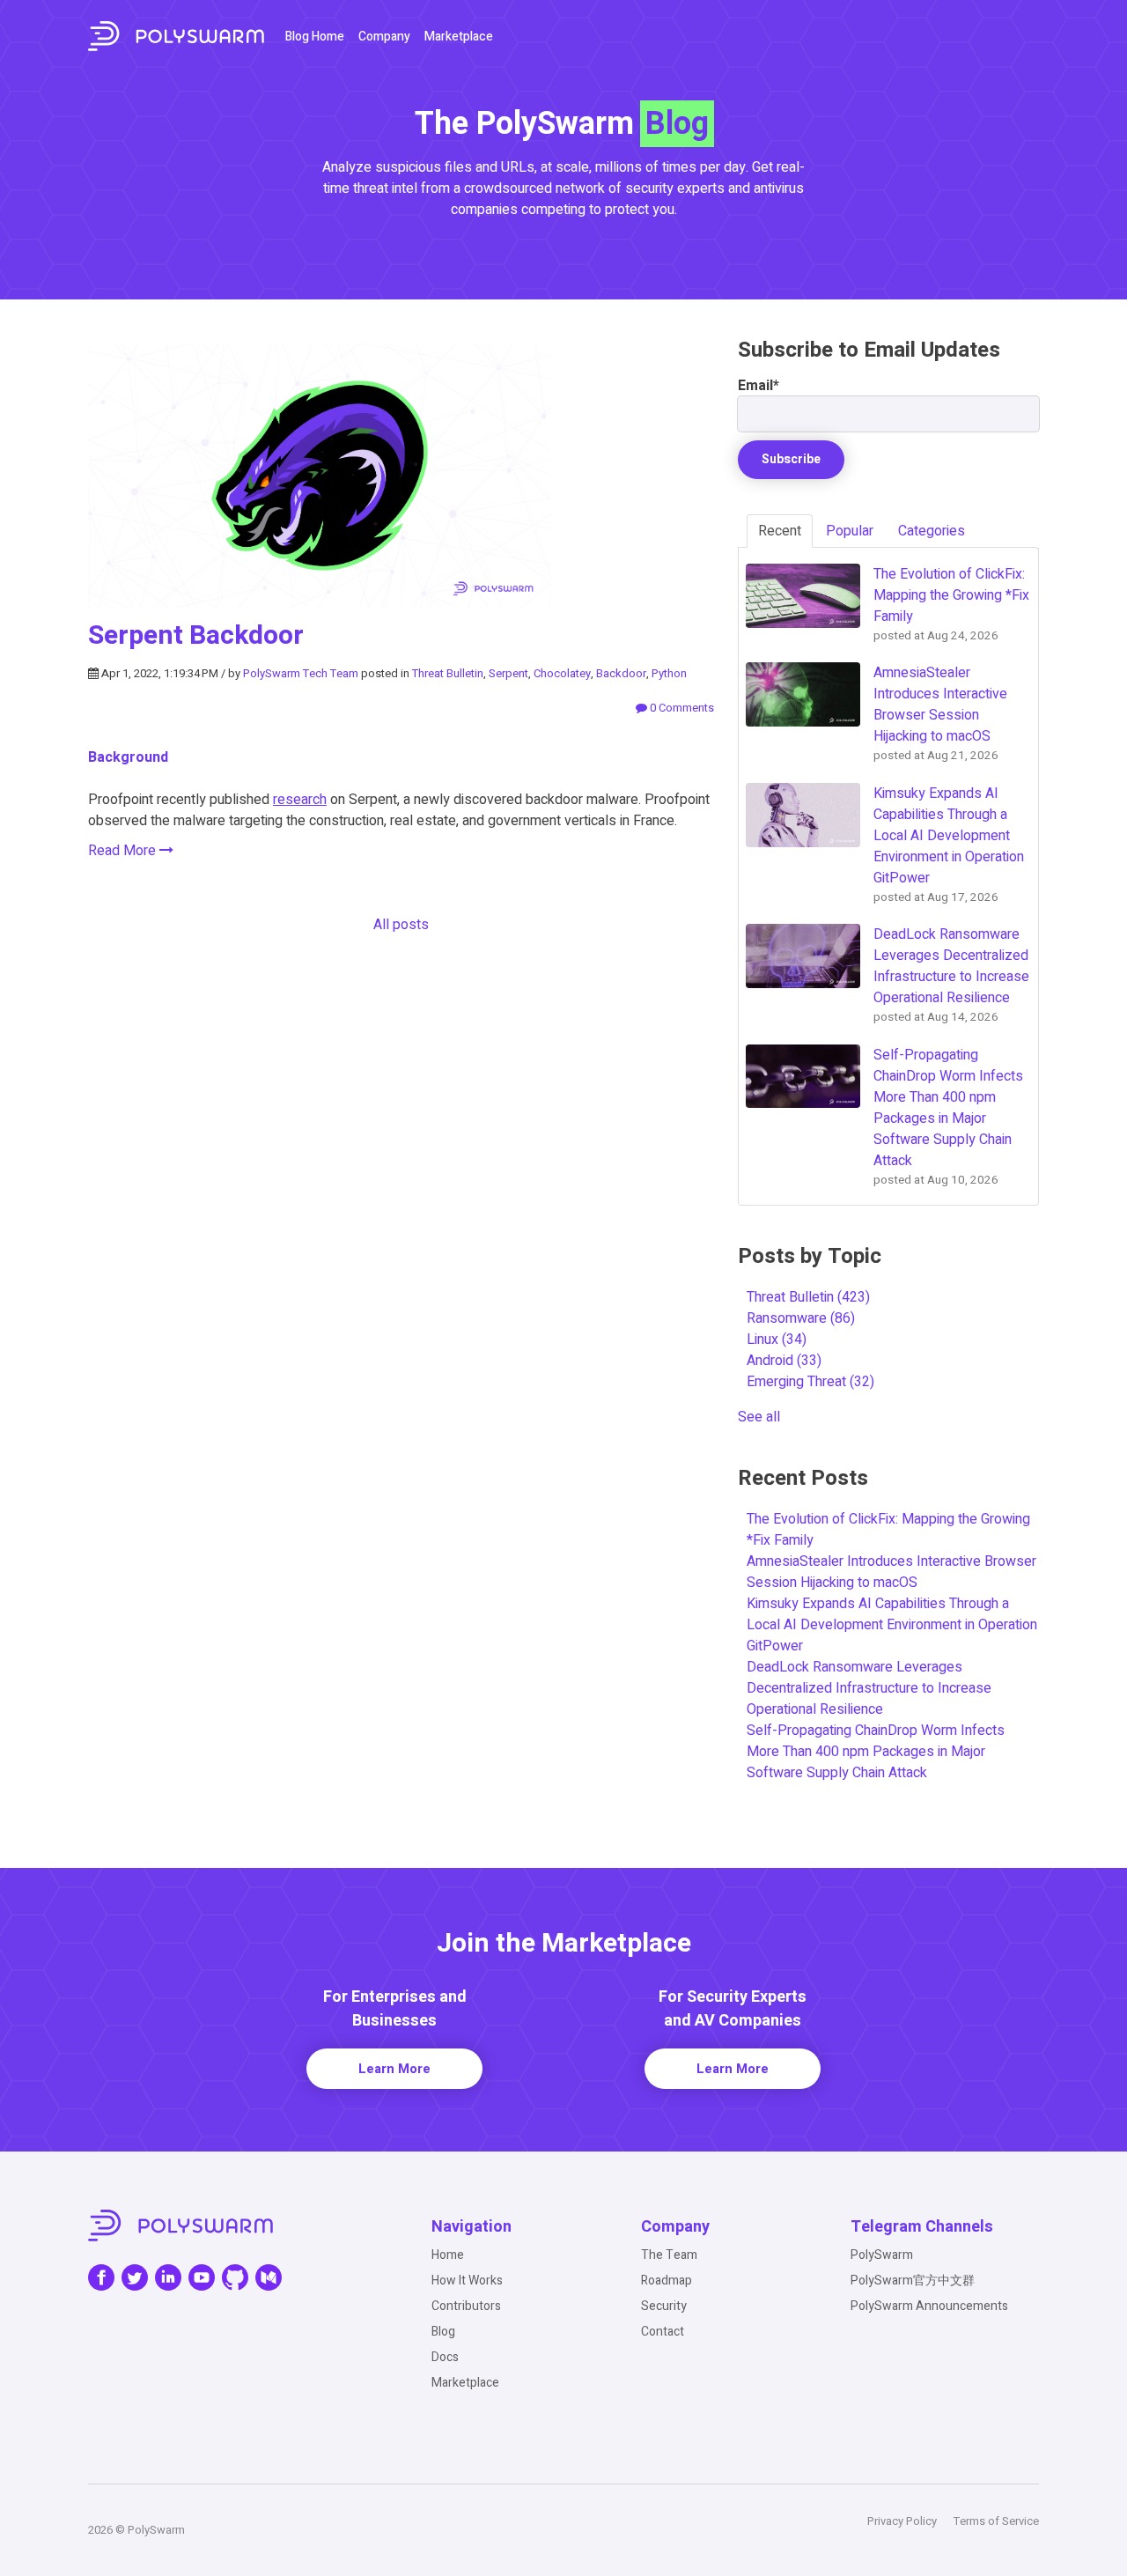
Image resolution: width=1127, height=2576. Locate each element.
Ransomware (801, 1318)
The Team (669, 2255)
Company (384, 37)
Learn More (394, 2069)
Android (784, 1361)
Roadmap (667, 2281)
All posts (401, 925)
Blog (443, 2332)
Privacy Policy (902, 2521)
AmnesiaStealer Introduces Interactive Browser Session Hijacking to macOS (891, 1572)
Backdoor (621, 673)
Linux (777, 1340)
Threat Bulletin (448, 673)
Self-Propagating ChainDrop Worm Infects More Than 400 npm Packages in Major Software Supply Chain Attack (876, 1752)
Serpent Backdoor (196, 636)
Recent (780, 531)
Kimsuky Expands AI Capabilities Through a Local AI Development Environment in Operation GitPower (892, 1625)
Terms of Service (996, 2521)
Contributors (466, 2306)
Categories (932, 531)
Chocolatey (562, 673)
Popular (850, 531)
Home (448, 2255)
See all (759, 1417)
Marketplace (459, 37)
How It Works (467, 2281)
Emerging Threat (810, 1382)
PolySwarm (882, 2255)
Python (669, 673)
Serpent (508, 673)
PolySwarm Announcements (929, 2306)
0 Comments (681, 708)
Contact (663, 2332)
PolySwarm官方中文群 (913, 2281)
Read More (124, 851)
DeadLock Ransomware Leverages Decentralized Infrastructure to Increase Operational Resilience (869, 1688)
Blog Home (315, 37)
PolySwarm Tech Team (301, 673)
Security (664, 2306)
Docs (445, 2357)
